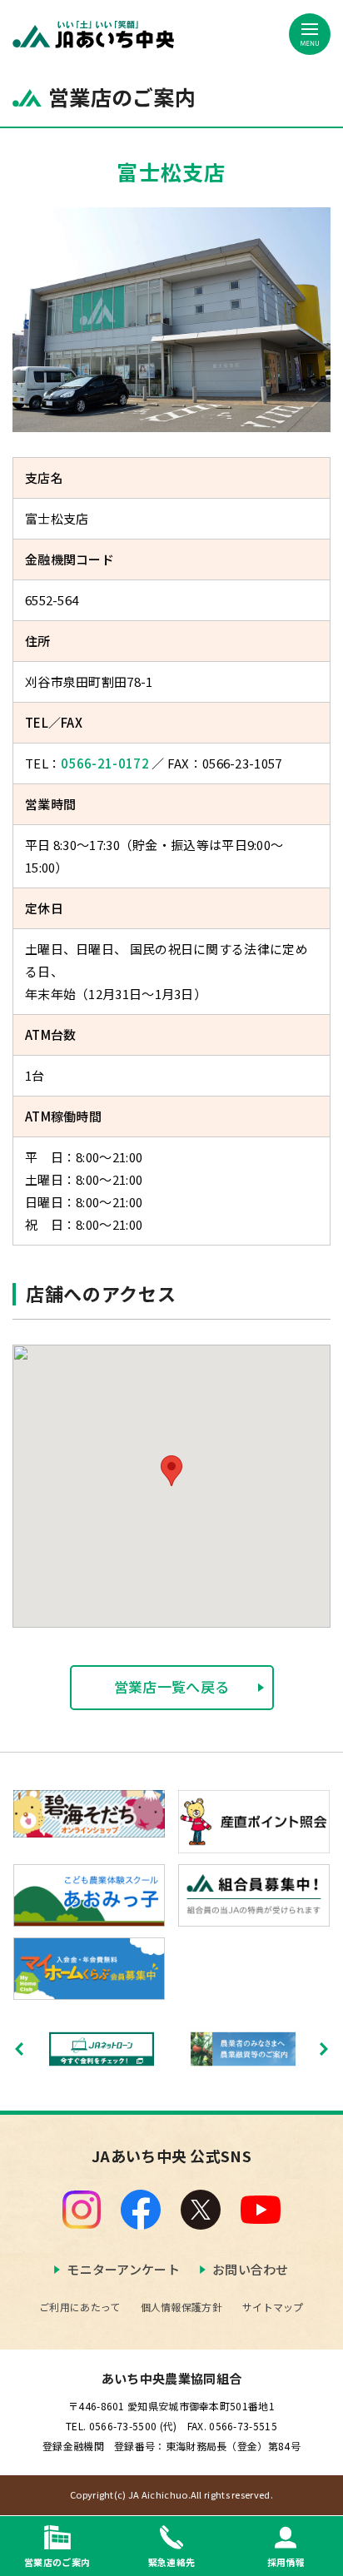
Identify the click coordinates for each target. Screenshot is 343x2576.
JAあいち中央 (93, 35)
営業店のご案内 (57, 2561)
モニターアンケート (123, 2269)
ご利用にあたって (80, 2307)
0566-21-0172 (105, 763)
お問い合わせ (251, 2269)
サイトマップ (273, 2307)
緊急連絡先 (172, 2561)
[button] (171, 1471)
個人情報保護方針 (181, 2307)
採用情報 (286, 2561)
